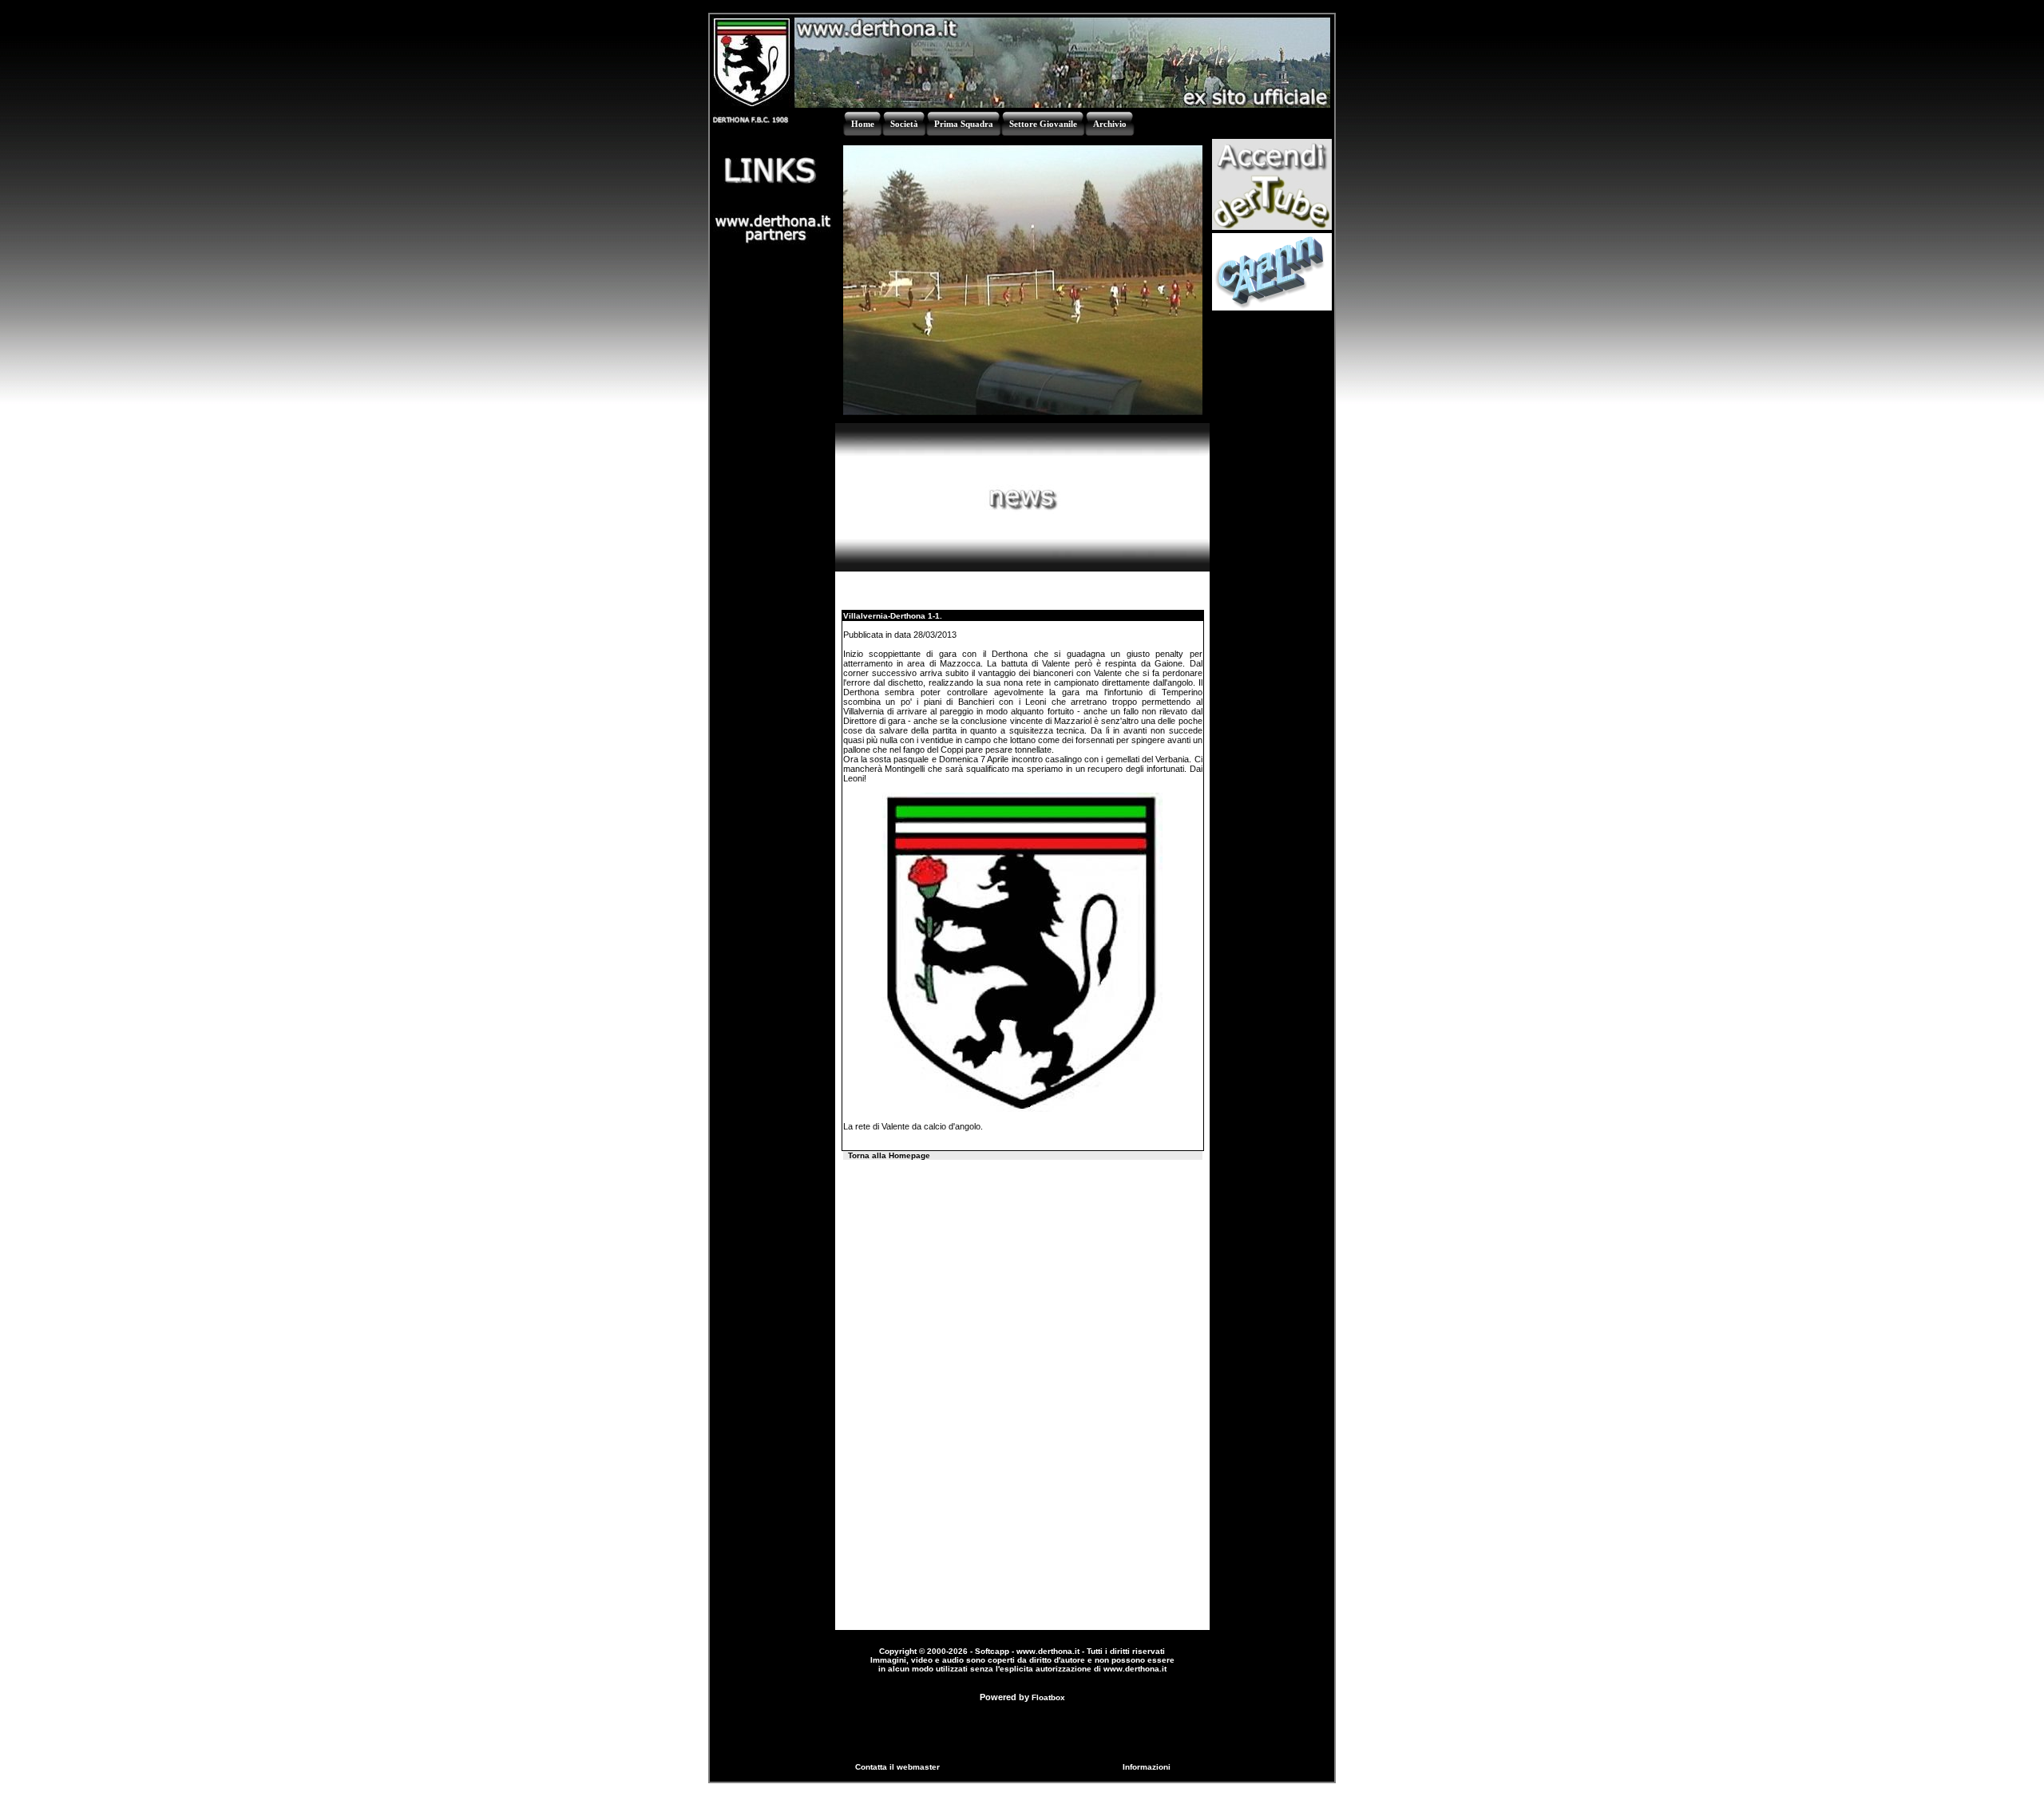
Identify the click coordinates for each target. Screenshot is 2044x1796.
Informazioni (1147, 1767)
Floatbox (1048, 1697)
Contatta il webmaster (897, 1767)
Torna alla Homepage (889, 1155)
